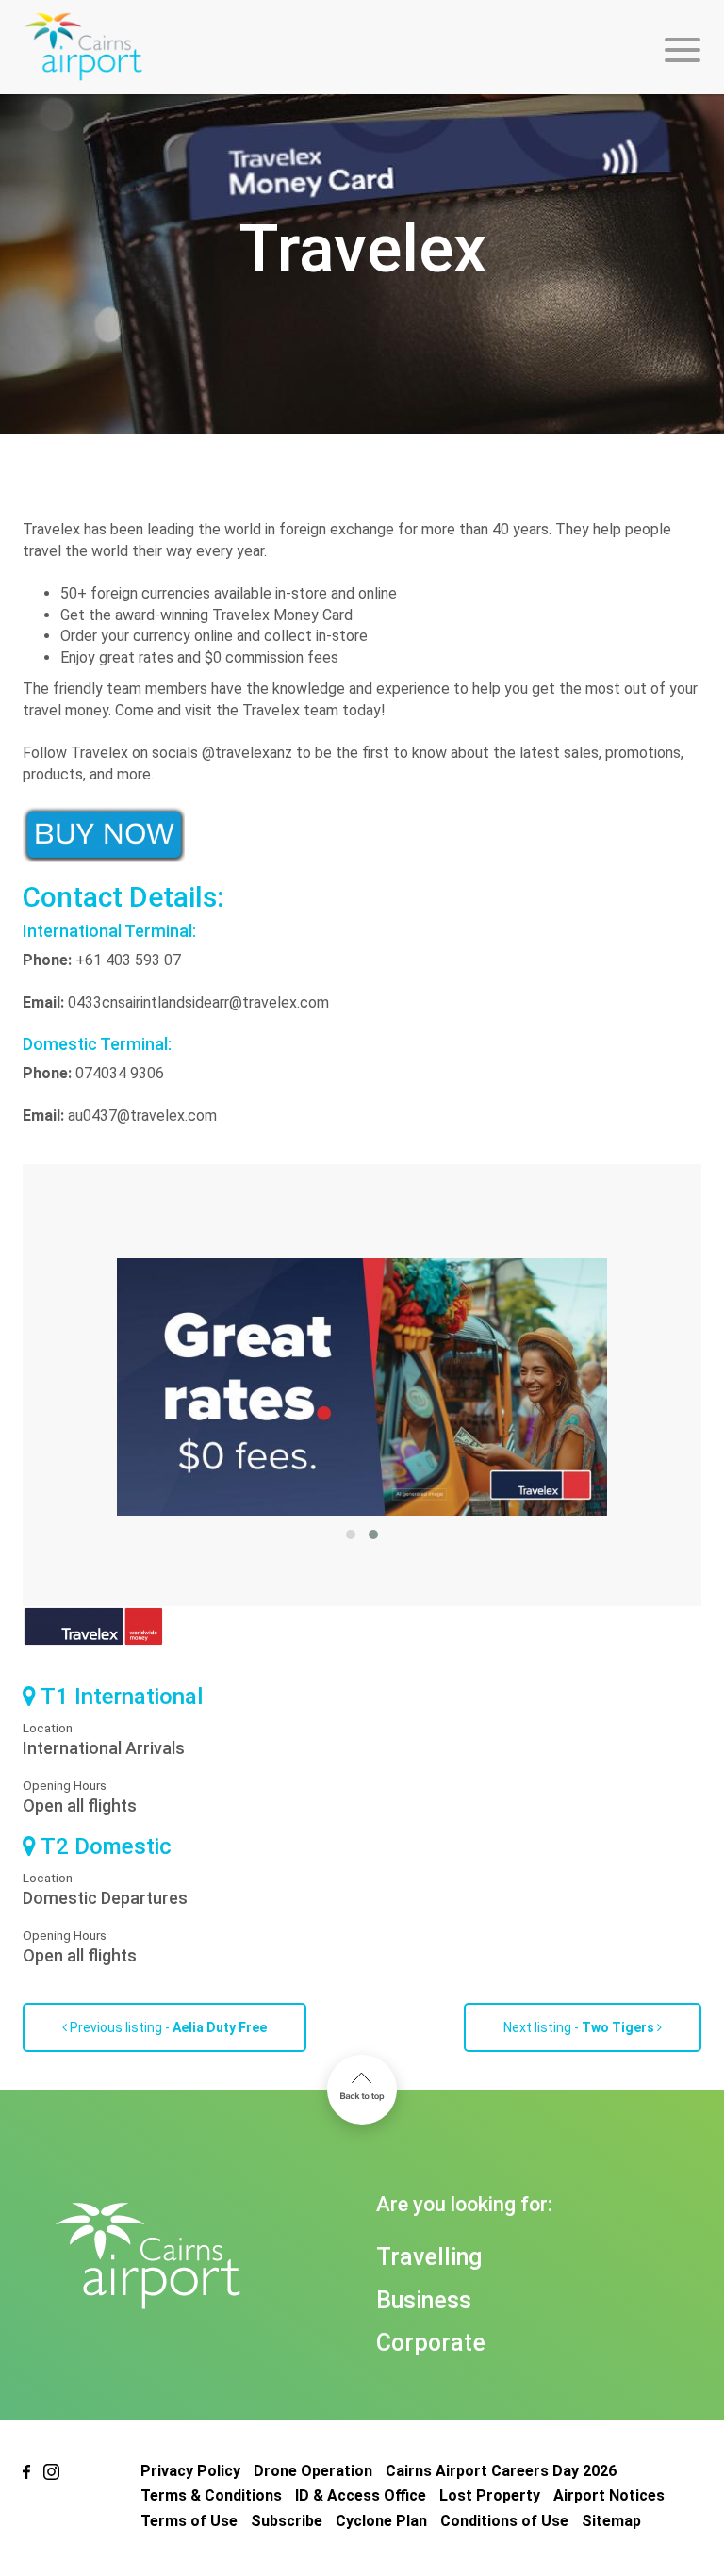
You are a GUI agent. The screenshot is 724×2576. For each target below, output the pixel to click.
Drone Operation (313, 2471)
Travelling (429, 2257)
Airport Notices (609, 2495)
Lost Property (490, 2495)
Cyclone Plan (381, 2521)
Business (424, 2300)
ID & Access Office (361, 2495)
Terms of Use (189, 2521)
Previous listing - (167, 2027)
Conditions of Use (504, 2521)
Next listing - (579, 2027)
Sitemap (611, 2521)
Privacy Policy (190, 2471)
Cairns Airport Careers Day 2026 (501, 2471)
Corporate (431, 2343)
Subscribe (287, 2521)
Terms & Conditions (211, 2495)
